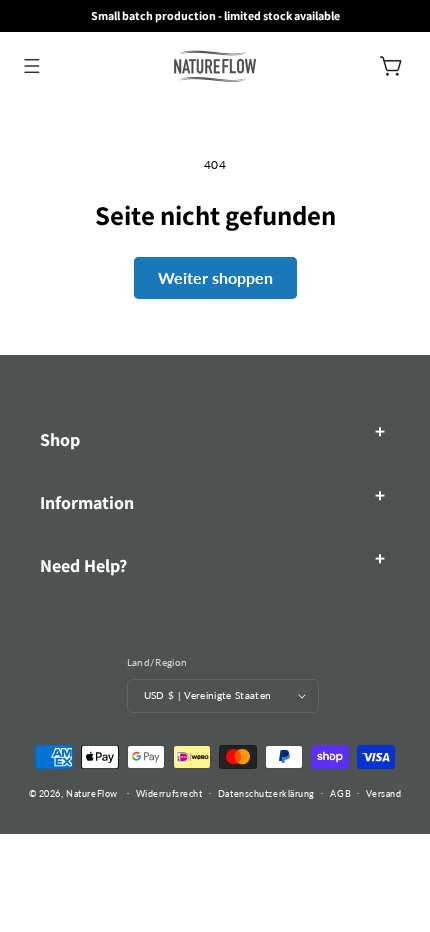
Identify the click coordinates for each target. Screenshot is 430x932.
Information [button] (87, 502)
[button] (31, 65)
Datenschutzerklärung (266, 793)
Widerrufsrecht (169, 793)
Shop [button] (60, 439)
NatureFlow (92, 792)
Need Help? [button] (83, 565)
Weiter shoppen (215, 277)
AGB (340, 793)
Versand (383, 793)
